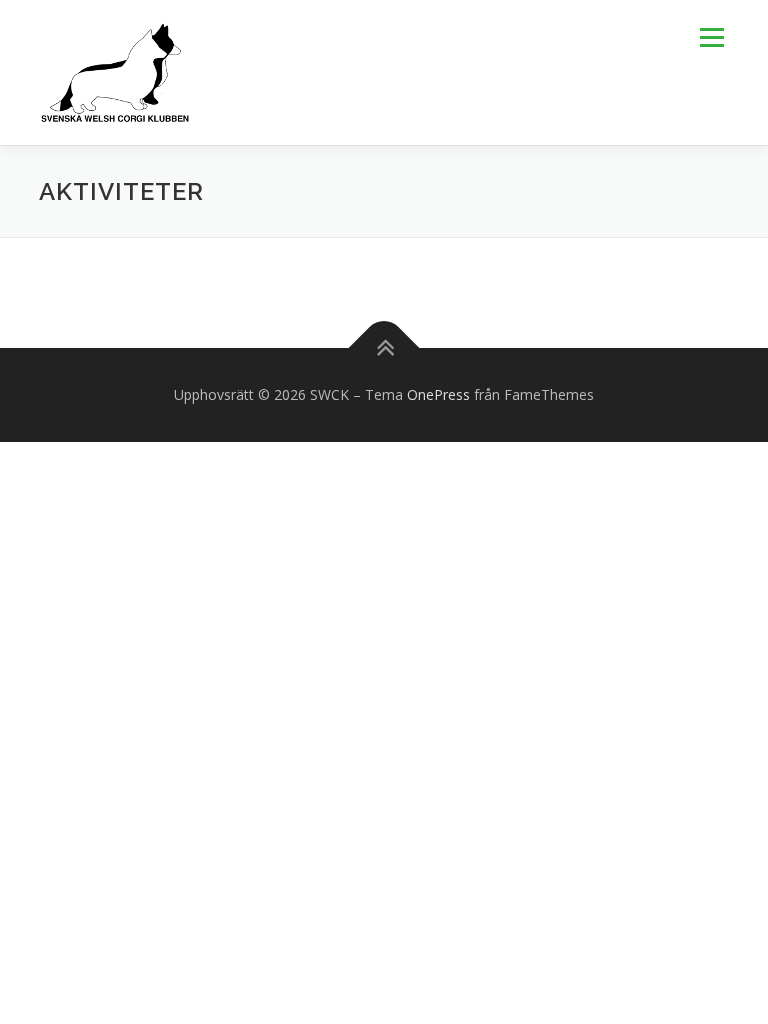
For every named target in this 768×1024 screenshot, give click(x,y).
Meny (711, 37)
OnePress (438, 394)
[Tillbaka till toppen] (384, 348)
